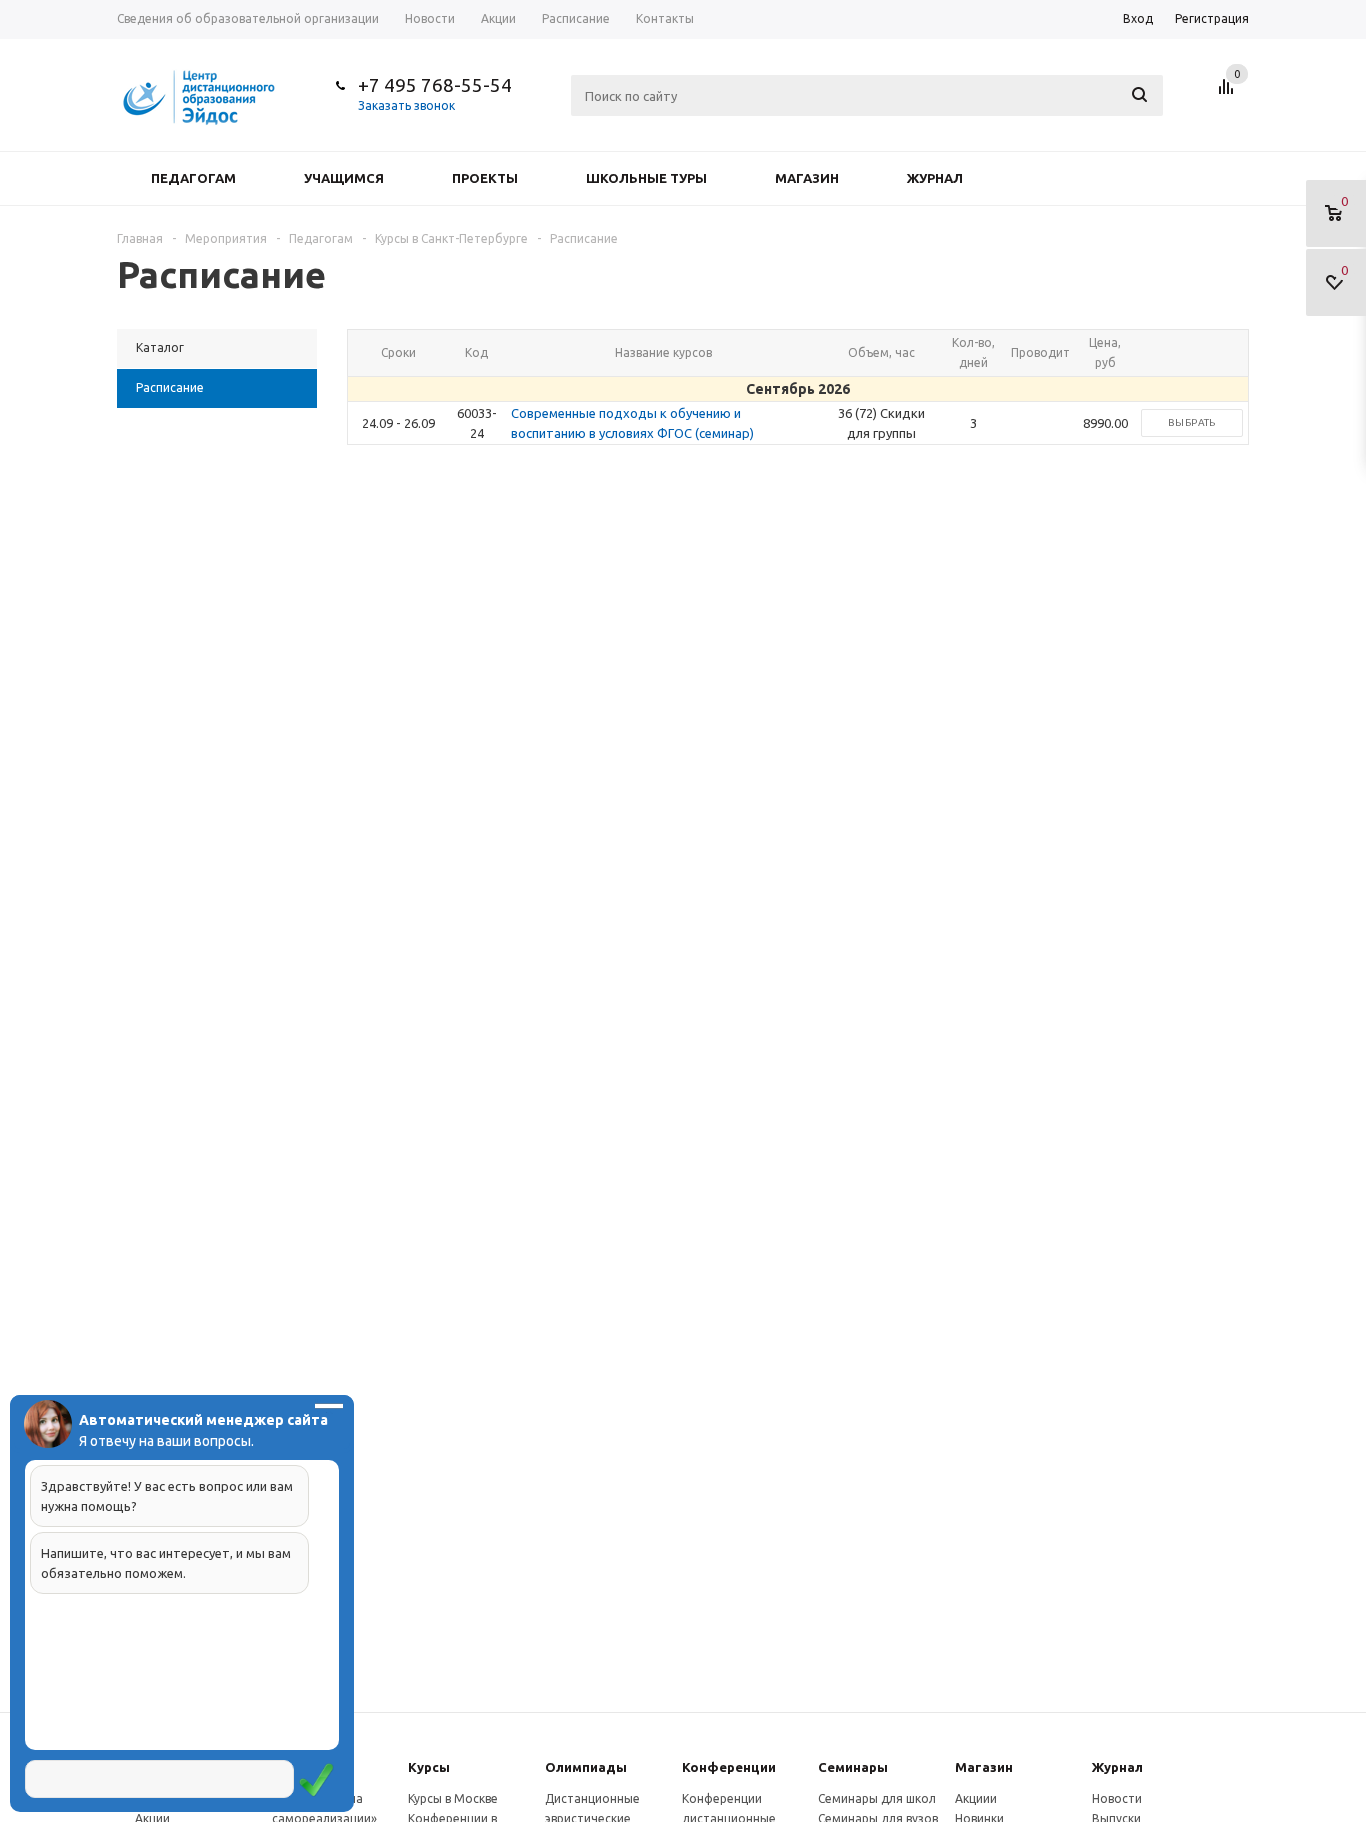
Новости (1117, 1798)
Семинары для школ (877, 1798)
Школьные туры (646, 178)
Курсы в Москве (453, 1798)
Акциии (976, 1798)
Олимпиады (586, 1767)
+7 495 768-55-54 (435, 85)
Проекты (485, 178)
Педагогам (193, 178)
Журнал (935, 178)
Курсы (429, 1767)
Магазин (807, 178)
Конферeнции (729, 1767)
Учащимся (344, 178)
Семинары (853, 1767)
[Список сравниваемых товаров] (1229, 94)
